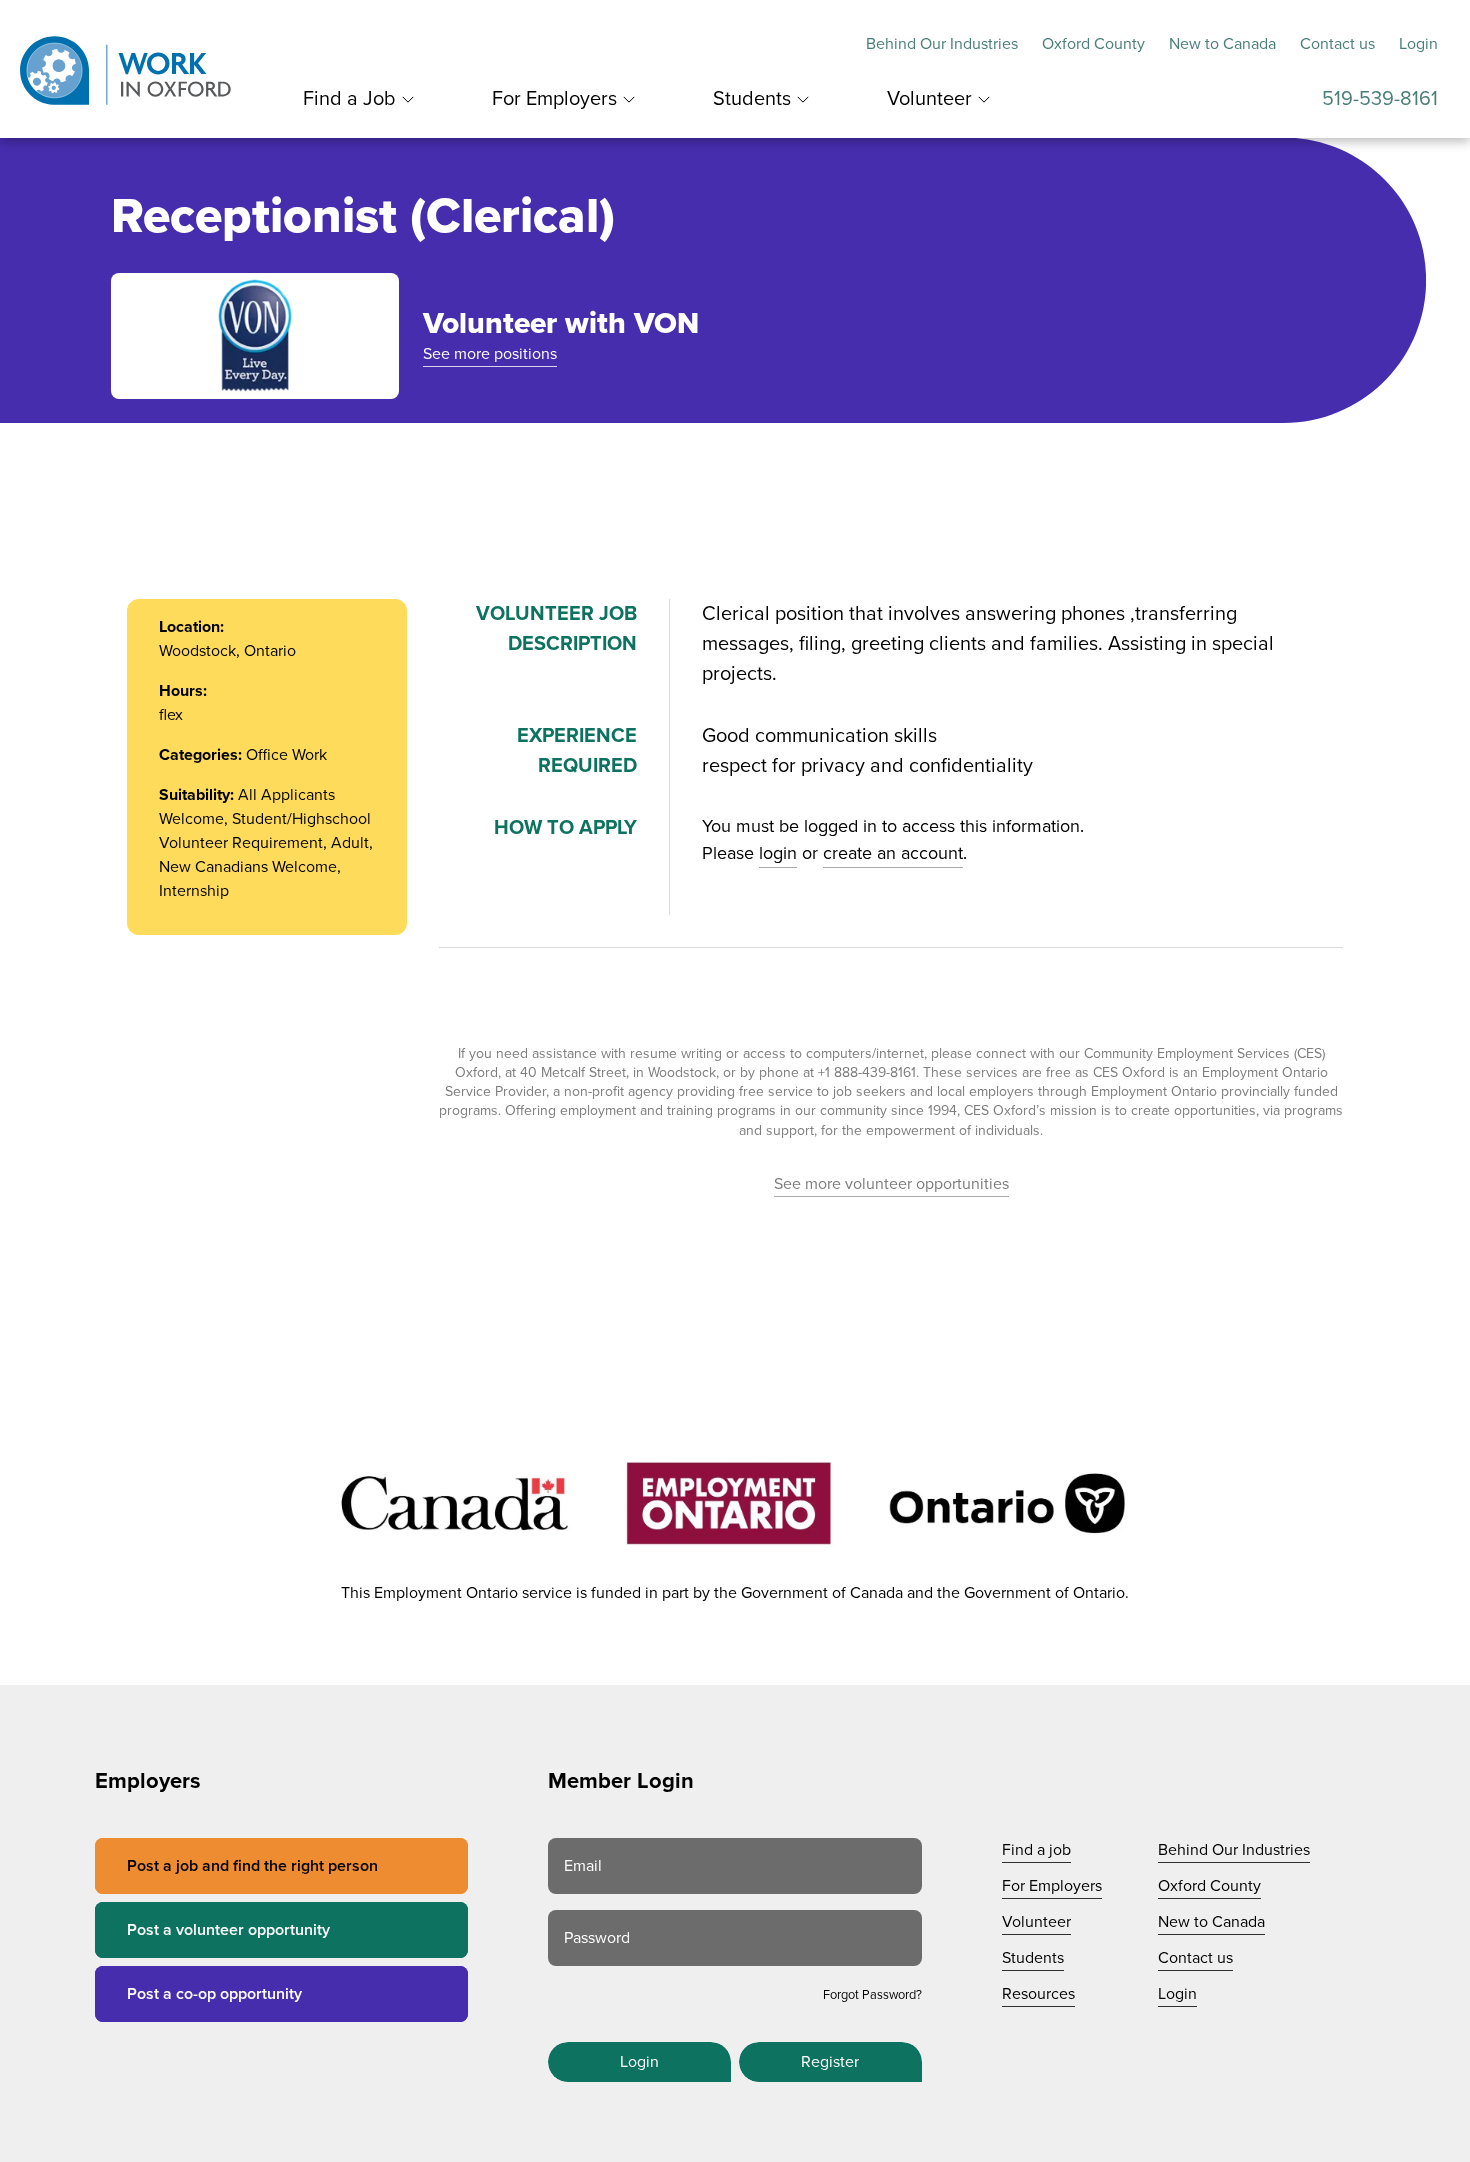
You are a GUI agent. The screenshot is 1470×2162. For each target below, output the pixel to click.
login (778, 853)
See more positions (490, 354)
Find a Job (349, 99)
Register (830, 2062)
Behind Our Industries (942, 44)
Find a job (1036, 1850)
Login (1418, 44)
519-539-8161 (1380, 99)
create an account (893, 853)
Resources (1038, 1994)
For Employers (554, 99)
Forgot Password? (872, 1995)
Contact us (1337, 44)
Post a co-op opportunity (214, 1994)
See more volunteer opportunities (891, 1184)
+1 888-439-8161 (867, 1072)
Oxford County (1093, 44)
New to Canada (1222, 44)
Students (752, 99)
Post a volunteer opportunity (228, 1930)
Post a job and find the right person (252, 1866)
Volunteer (929, 99)
